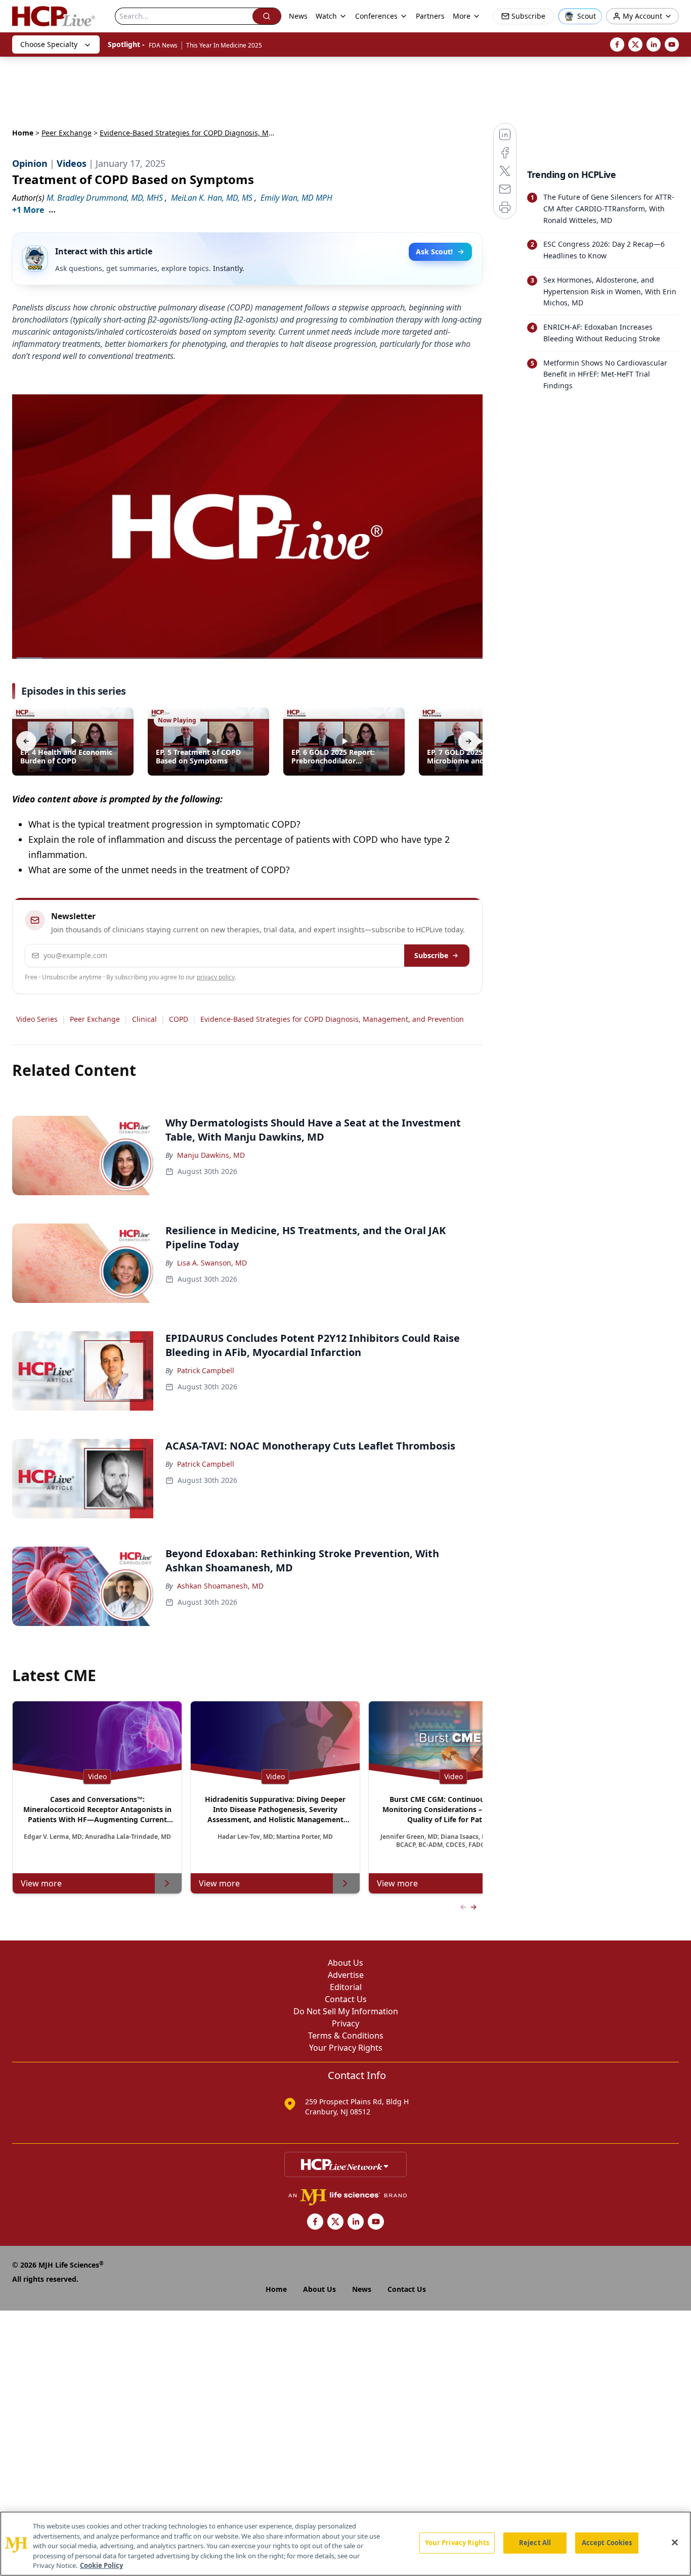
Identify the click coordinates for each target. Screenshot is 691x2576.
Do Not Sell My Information (346, 2011)
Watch (326, 16)
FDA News (163, 45)
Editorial (346, 1987)
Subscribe (431, 955)
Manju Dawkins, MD (211, 1155)
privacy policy (216, 977)
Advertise (346, 1975)
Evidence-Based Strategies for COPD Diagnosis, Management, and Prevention (332, 1019)
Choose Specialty (49, 44)
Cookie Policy (101, 2565)
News (298, 16)
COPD (179, 1019)
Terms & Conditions (346, 2036)
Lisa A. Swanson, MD (212, 1263)
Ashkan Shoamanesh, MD (220, 1586)
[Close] (675, 2543)
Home (23, 133)
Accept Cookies (607, 2543)
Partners (430, 16)
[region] (345, 2544)
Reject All (535, 2543)
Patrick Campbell (206, 1370)
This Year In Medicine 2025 (224, 45)
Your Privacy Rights (346, 2048)
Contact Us (346, 1999)
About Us (345, 1963)
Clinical (144, 1019)
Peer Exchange (67, 133)
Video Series (37, 1019)
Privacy (345, 2023)
